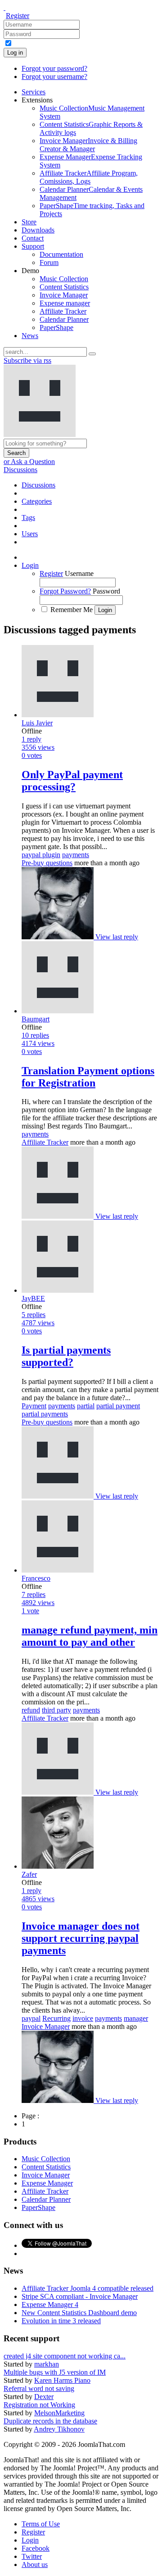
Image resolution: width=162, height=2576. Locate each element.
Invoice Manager (46, 2026)
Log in (15, 53)
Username (79, 573)
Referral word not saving (39, 2388)
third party (56, 1710)
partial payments (45, 1414)
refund (31, 1710)
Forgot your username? (54, 77)
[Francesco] (58, 1792)
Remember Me (72, 610)
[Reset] (92, 354)
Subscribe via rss (27, 360)
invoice (83, 2018)
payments (76, 855)
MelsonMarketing (59, 2413)
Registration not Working (39, 2405)
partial (86, 1406)
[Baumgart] (58, 1216)
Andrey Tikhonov (59, 2429)
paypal (31, 2018)
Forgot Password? (65, 591)
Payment (34, 1406)
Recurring (56, 2018)
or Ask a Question (29, 462)
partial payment (118, 1406)
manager (136, 2018)
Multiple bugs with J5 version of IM (55, 2372)
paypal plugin (41, 855)
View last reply (117, 937)
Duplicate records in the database (50, 2421)
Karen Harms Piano (62, 2380)
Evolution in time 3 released (61, 2321)
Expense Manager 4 (50, 2304)
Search (16, 453)
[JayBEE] (58, 1496)
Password (106, 591)
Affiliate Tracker (45, 1142)
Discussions (20, 470)
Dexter (44, 2397)
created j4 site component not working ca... (65, 2356)
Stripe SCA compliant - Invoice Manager (80, 2296)
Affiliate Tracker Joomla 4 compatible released (88, 2288)
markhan (47, 2364)
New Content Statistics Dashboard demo (79, 2313)
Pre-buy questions (47, 863)
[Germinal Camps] (58, 937)
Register (18, 16)
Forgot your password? (54, 68)
